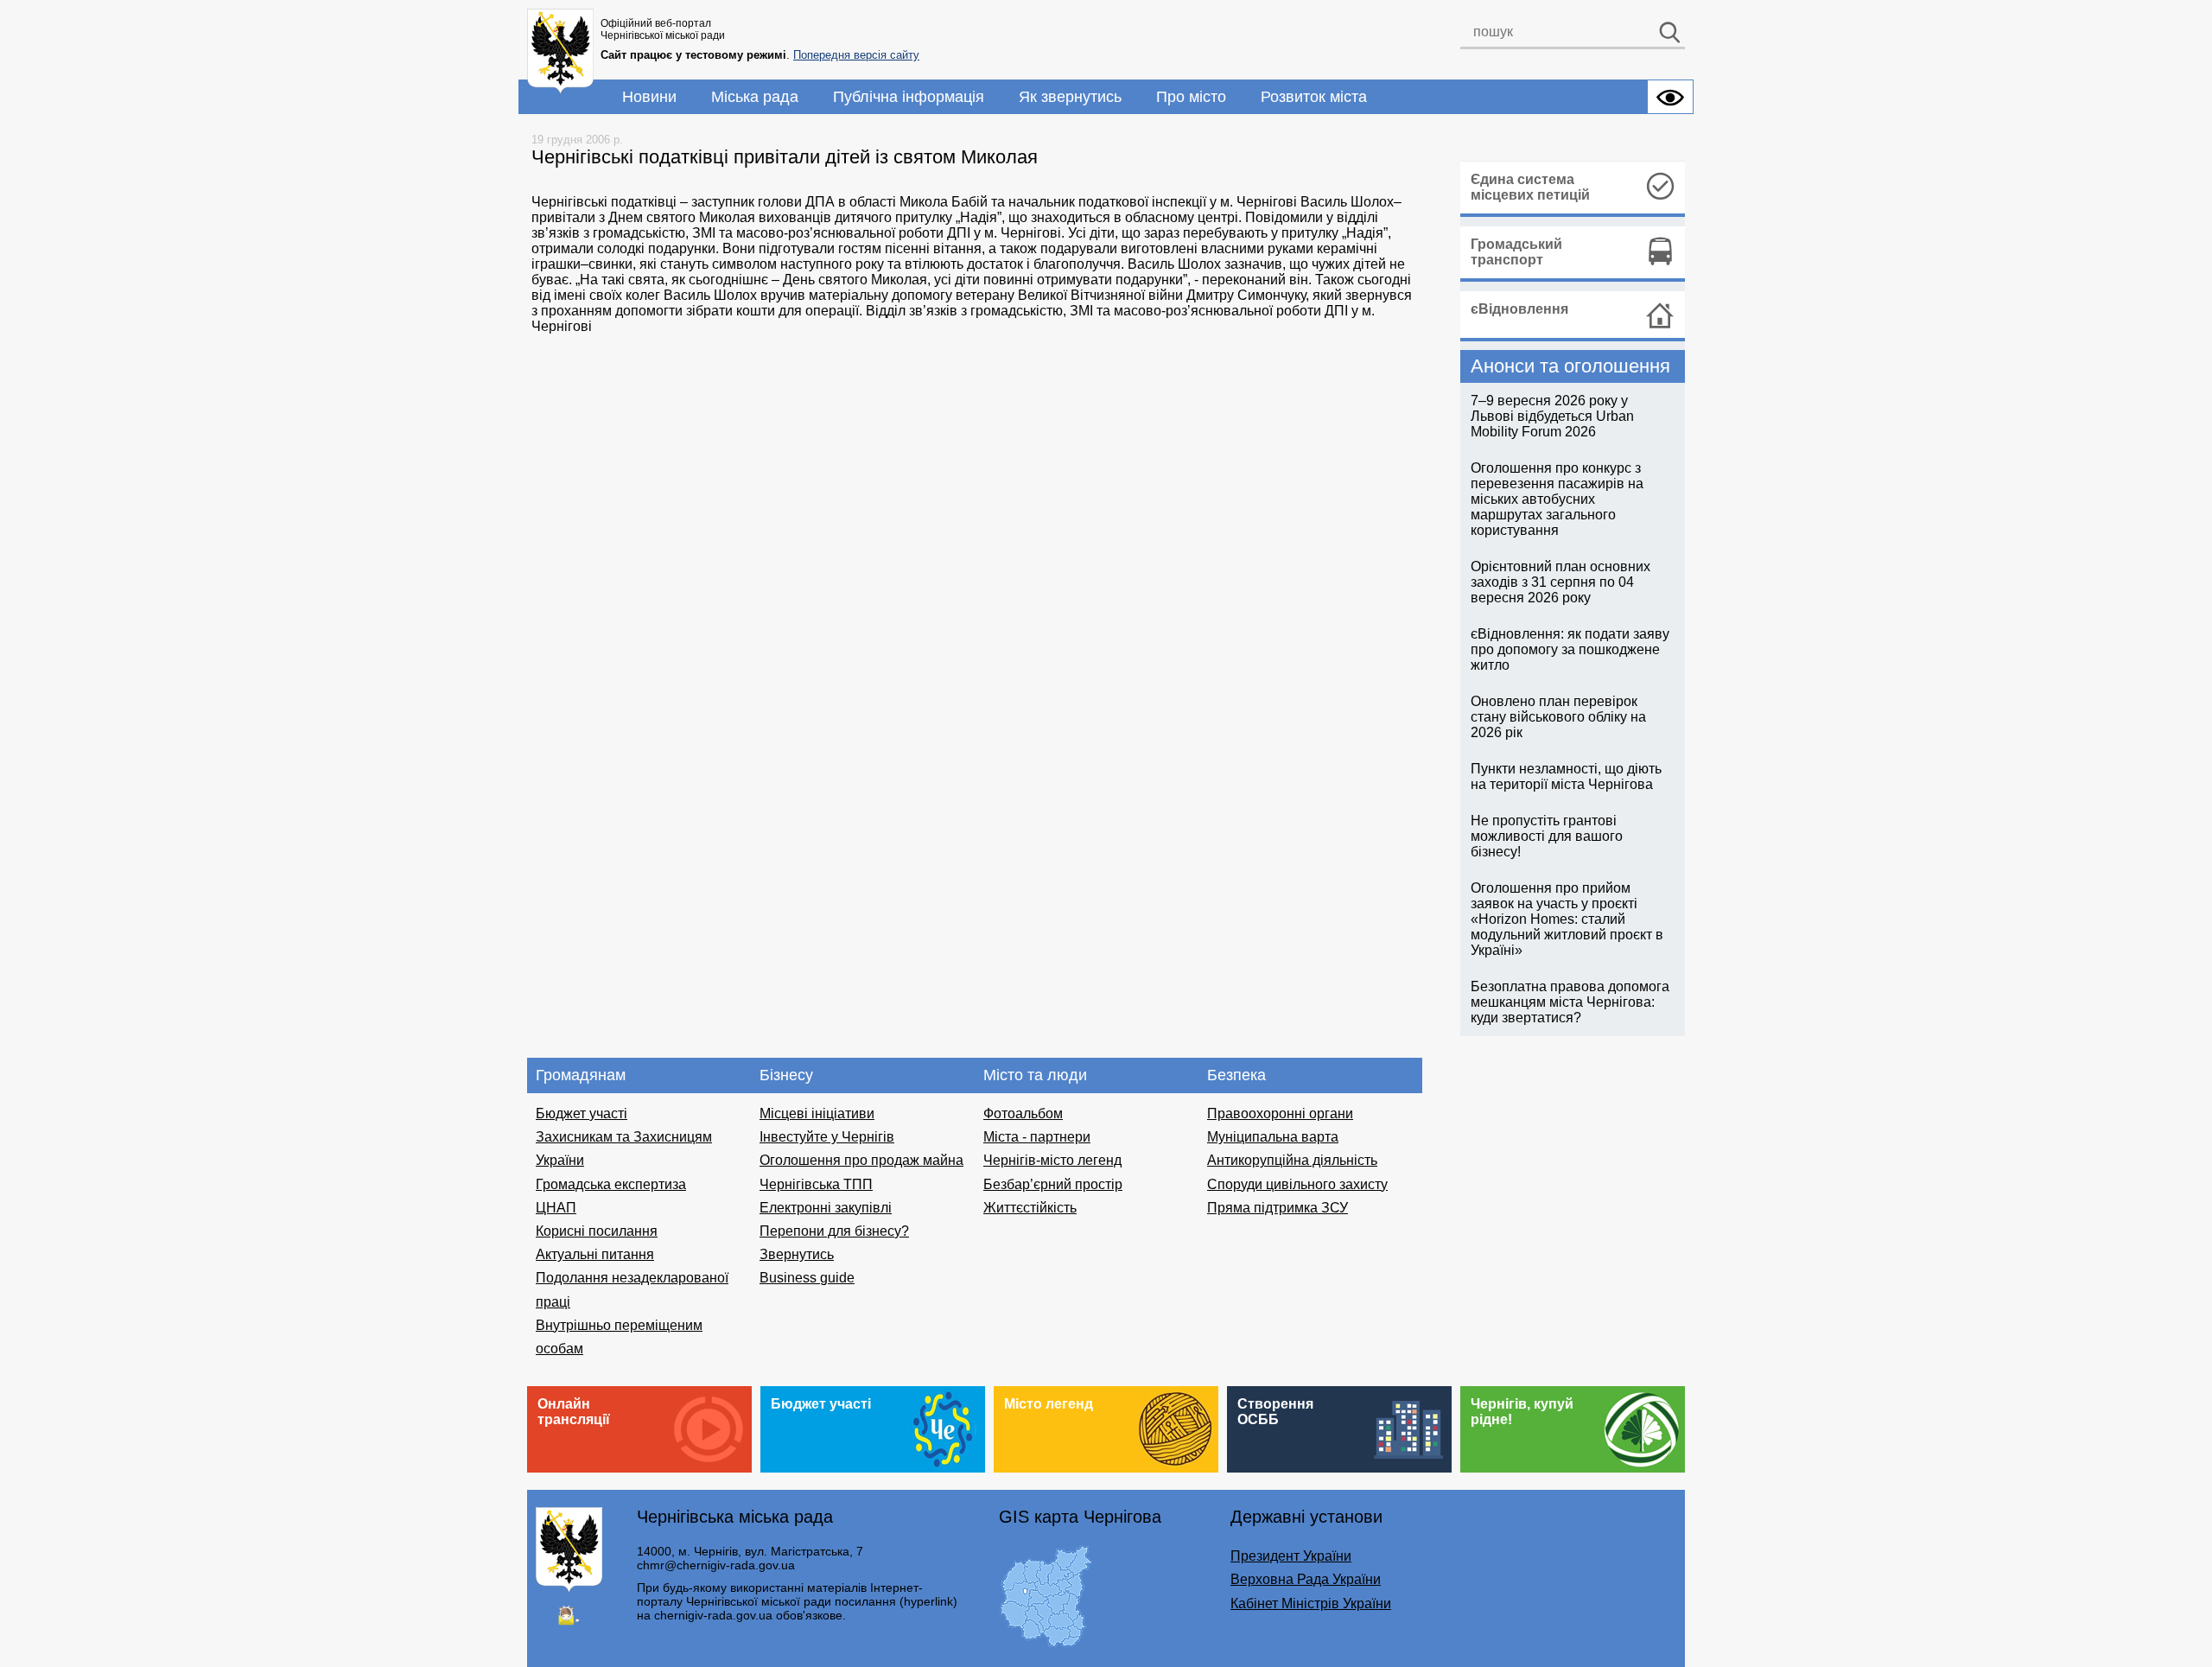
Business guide (807, 1278)
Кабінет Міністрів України (1311, 1603)
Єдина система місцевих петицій (1530, 187)
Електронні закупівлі (826, 1208)
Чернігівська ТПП (816, 1184)
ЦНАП (556, 1208)
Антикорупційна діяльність (1292, 1160)
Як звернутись (1070, 97)
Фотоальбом (1023, 1113)
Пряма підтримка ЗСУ (1278, 1208)
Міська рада (755, 97)
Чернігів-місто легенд (1052, 1160)
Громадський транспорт (1516, 252)
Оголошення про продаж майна (861, 1160)
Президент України (1291, 1556)
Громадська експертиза (611, 1184)
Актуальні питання (595, 1254)
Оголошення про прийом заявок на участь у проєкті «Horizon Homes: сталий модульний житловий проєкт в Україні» (1567, 919)
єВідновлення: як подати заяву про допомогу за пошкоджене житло (1570, 649)
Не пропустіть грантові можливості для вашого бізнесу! (1547, 836)
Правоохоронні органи (1280, 1113)
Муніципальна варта (1273, 1137)
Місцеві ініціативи (817, 1113)
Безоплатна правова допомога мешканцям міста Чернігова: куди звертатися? (1570, 1002)
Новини (649, 97)
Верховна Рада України (1306, 1579)
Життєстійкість (1030, 1208)
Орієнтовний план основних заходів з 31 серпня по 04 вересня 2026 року (1560, 582)
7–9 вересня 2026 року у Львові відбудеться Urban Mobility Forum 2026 (1552, 416)
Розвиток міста (1314, 97)
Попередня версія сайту (856, 55)
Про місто (1191, 97)
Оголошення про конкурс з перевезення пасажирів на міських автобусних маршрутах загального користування (1557, 499)
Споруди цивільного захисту (1297, 1184)
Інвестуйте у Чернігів (827, 1137)
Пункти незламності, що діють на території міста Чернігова (1566, 776)
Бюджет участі (582, 1113)
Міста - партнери (1037, 1137)
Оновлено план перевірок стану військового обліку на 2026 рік (1558, 717)
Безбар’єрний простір (1053, 1184)
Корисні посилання (597, 1231)
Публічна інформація (909, 97)
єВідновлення (1519, 309)
